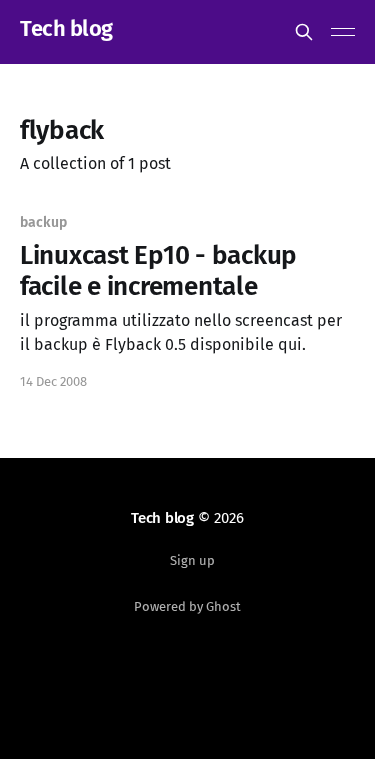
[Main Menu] (343, 32)
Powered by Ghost (187, 606)
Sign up (192, 560)
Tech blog (66, 29)
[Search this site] (304, 32)
